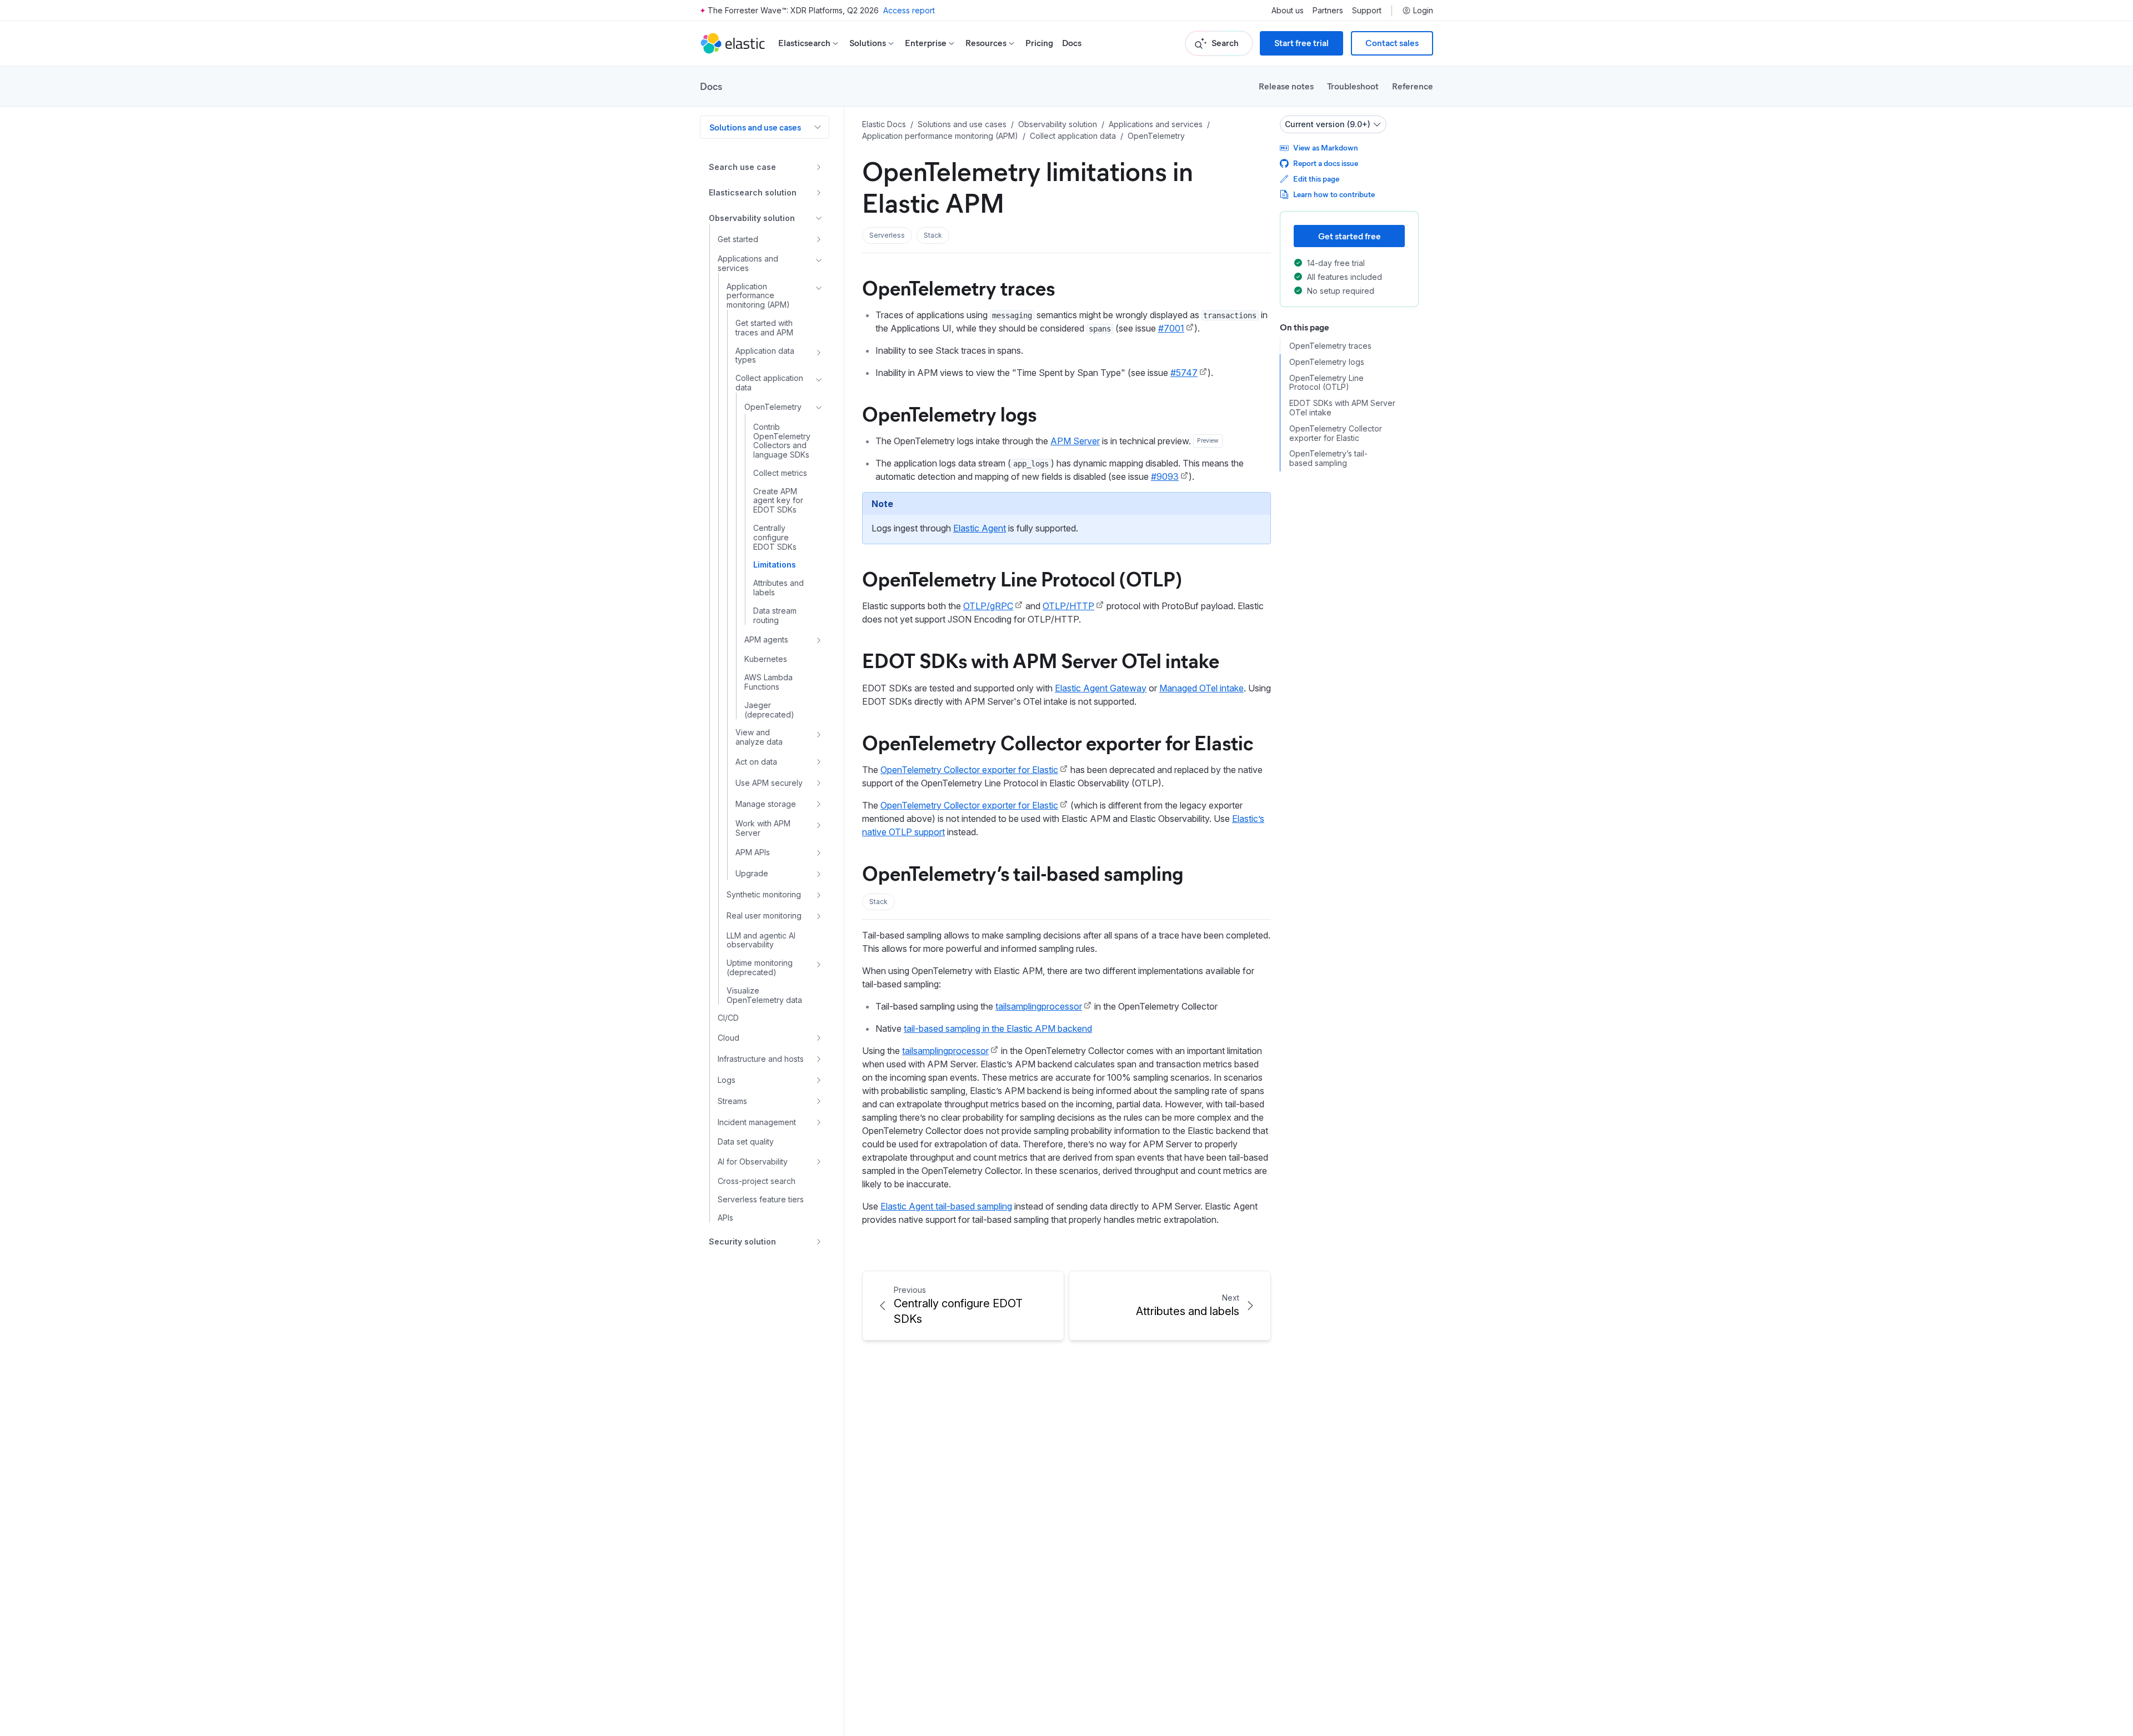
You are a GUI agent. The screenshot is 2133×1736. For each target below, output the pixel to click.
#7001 (1171, 328)
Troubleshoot (1353, 86)
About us (1288, 11)
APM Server (1075, 441)
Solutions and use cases (755, 127)
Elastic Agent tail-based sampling (946, 1206)
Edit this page (1316, 179)
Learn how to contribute (1334, 194)
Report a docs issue (1326, 163)
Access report (909, 10)
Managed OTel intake (1201, 688)
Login (1423, 11)
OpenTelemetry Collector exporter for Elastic (1058, 742)
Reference (1413, 86)
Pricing (1039, 43)
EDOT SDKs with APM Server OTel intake (1041, 660)
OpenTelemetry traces (958, 287)
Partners (1328, 11)
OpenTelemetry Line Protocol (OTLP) (1022, 578)
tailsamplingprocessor (1039, 1006)
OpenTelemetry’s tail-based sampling (1023, 872)
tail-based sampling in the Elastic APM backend (998, 1028)
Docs (1072, 43)
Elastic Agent (980, 528)
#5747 (1184, 373)
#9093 (1165, 476)
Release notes (1286, 86)
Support (1367, 11)
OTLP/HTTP (1068, 606)
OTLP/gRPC (988, 606)
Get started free (1350, 236)
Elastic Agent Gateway (1101, 688)
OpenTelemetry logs (949, 413)
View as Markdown (1326, 147)
